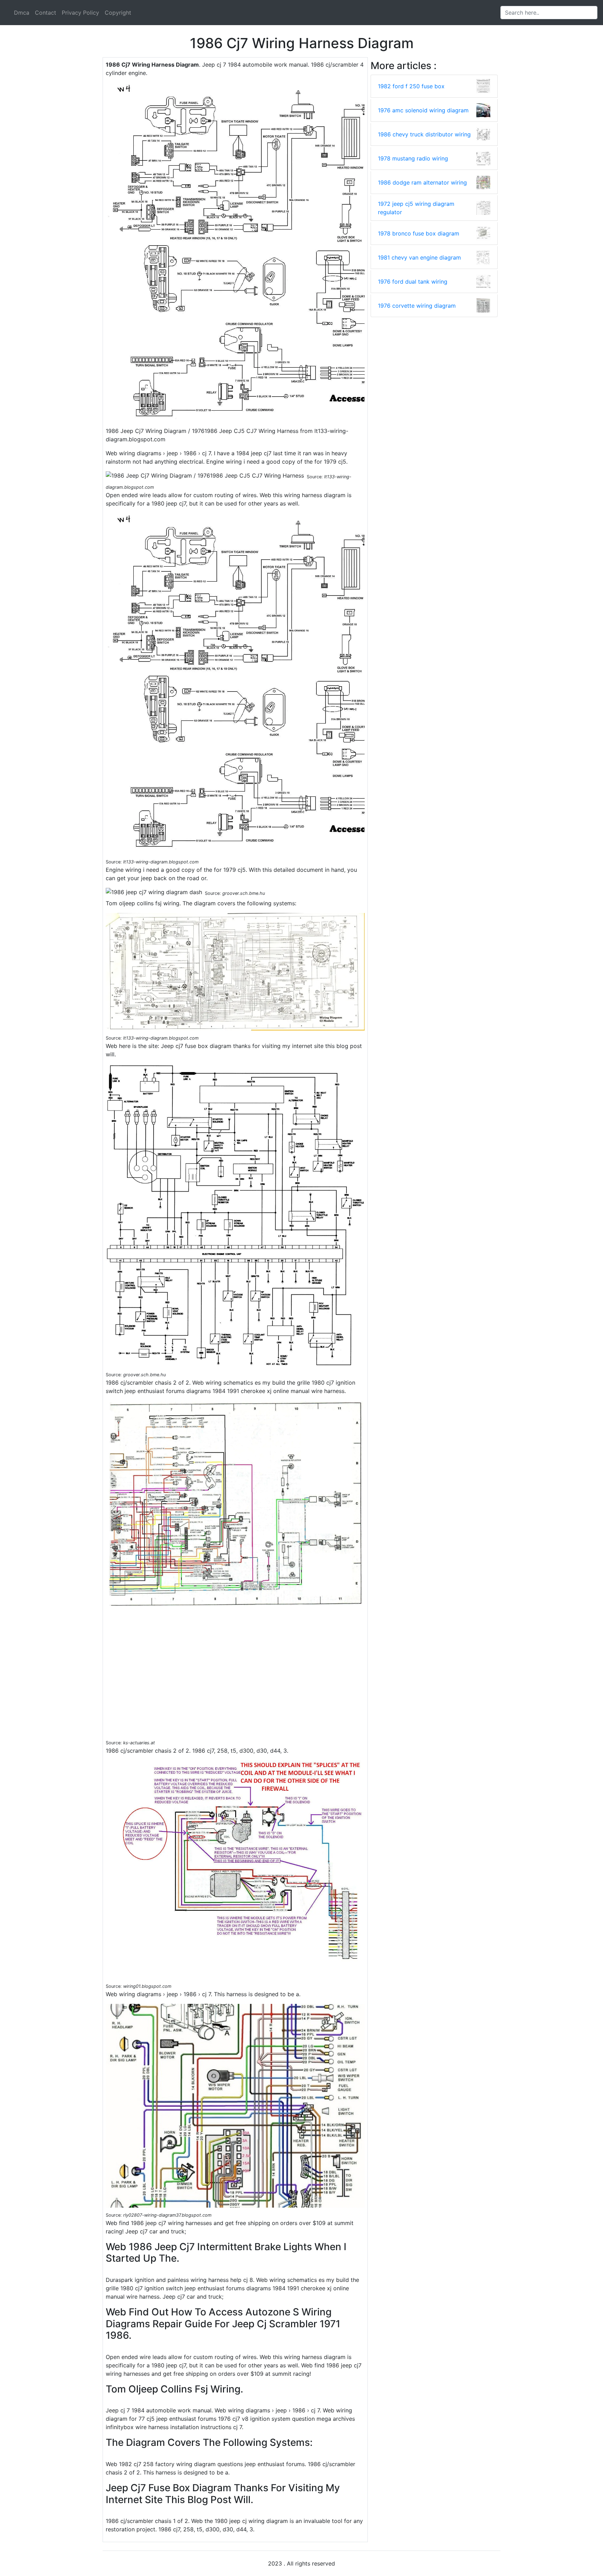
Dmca (22, 13)
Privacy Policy (80, 13)
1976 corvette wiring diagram (417, 306)
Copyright (118, 13)
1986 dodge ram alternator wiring (422, 182)
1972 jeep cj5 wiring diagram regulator (416, 208)
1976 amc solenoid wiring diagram (423, 110)
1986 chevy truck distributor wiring (424, 134)
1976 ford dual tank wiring (413, 282)
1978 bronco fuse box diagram (419, 233)
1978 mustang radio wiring (413, 158)
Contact (46, 13)
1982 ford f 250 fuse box (411, 86)
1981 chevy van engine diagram (419, 257)
